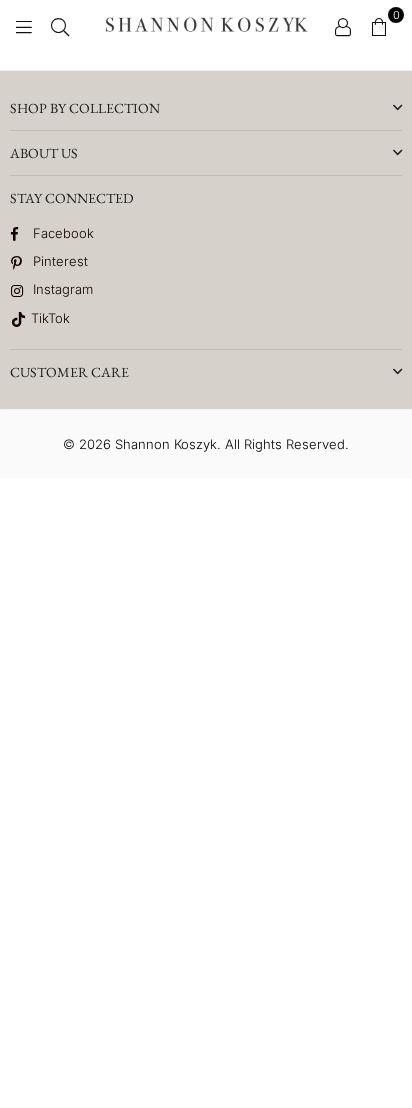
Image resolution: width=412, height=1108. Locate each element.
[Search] (60, 25)
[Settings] (343, 25)
